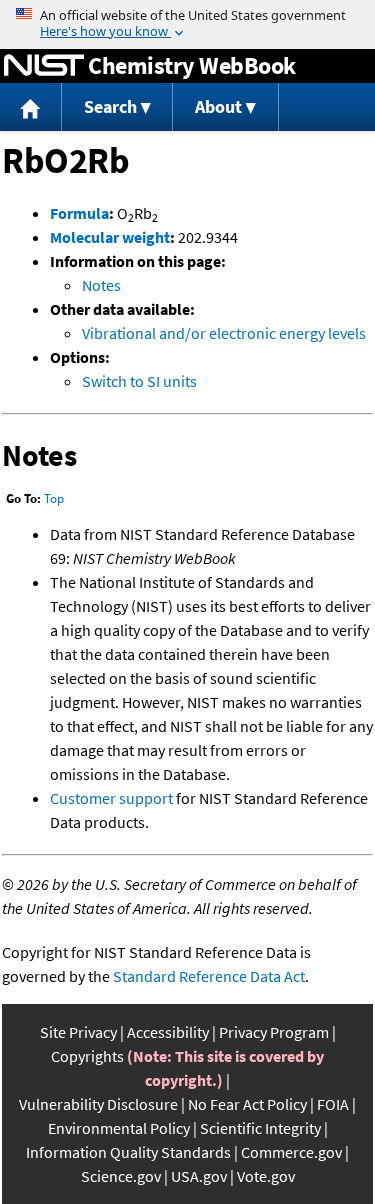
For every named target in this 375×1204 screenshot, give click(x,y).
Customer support (111, 798)
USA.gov (199, 1176)
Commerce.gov (291, 1152)
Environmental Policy (119, 1128)
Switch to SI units (139, 381)
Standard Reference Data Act (209, 976)
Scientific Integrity (260, 1128)
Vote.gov (266, 1176)
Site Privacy (78, 1032)
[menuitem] (31, 107)
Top (54, 498)
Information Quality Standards (128, 1152)
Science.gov (121, 1176)
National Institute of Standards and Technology (44, 66)
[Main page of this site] (31, 107)
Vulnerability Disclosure (98, 1104)
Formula (79, 213)
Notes (101, 285)
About (218, 106)
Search (110, 106)
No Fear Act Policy (247, 1104)
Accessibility (168, 1032)
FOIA (333, 1104)
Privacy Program (274, 1032)
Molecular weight (110, 237)
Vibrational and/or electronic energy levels (224, 333)
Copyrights (87, 1056)
